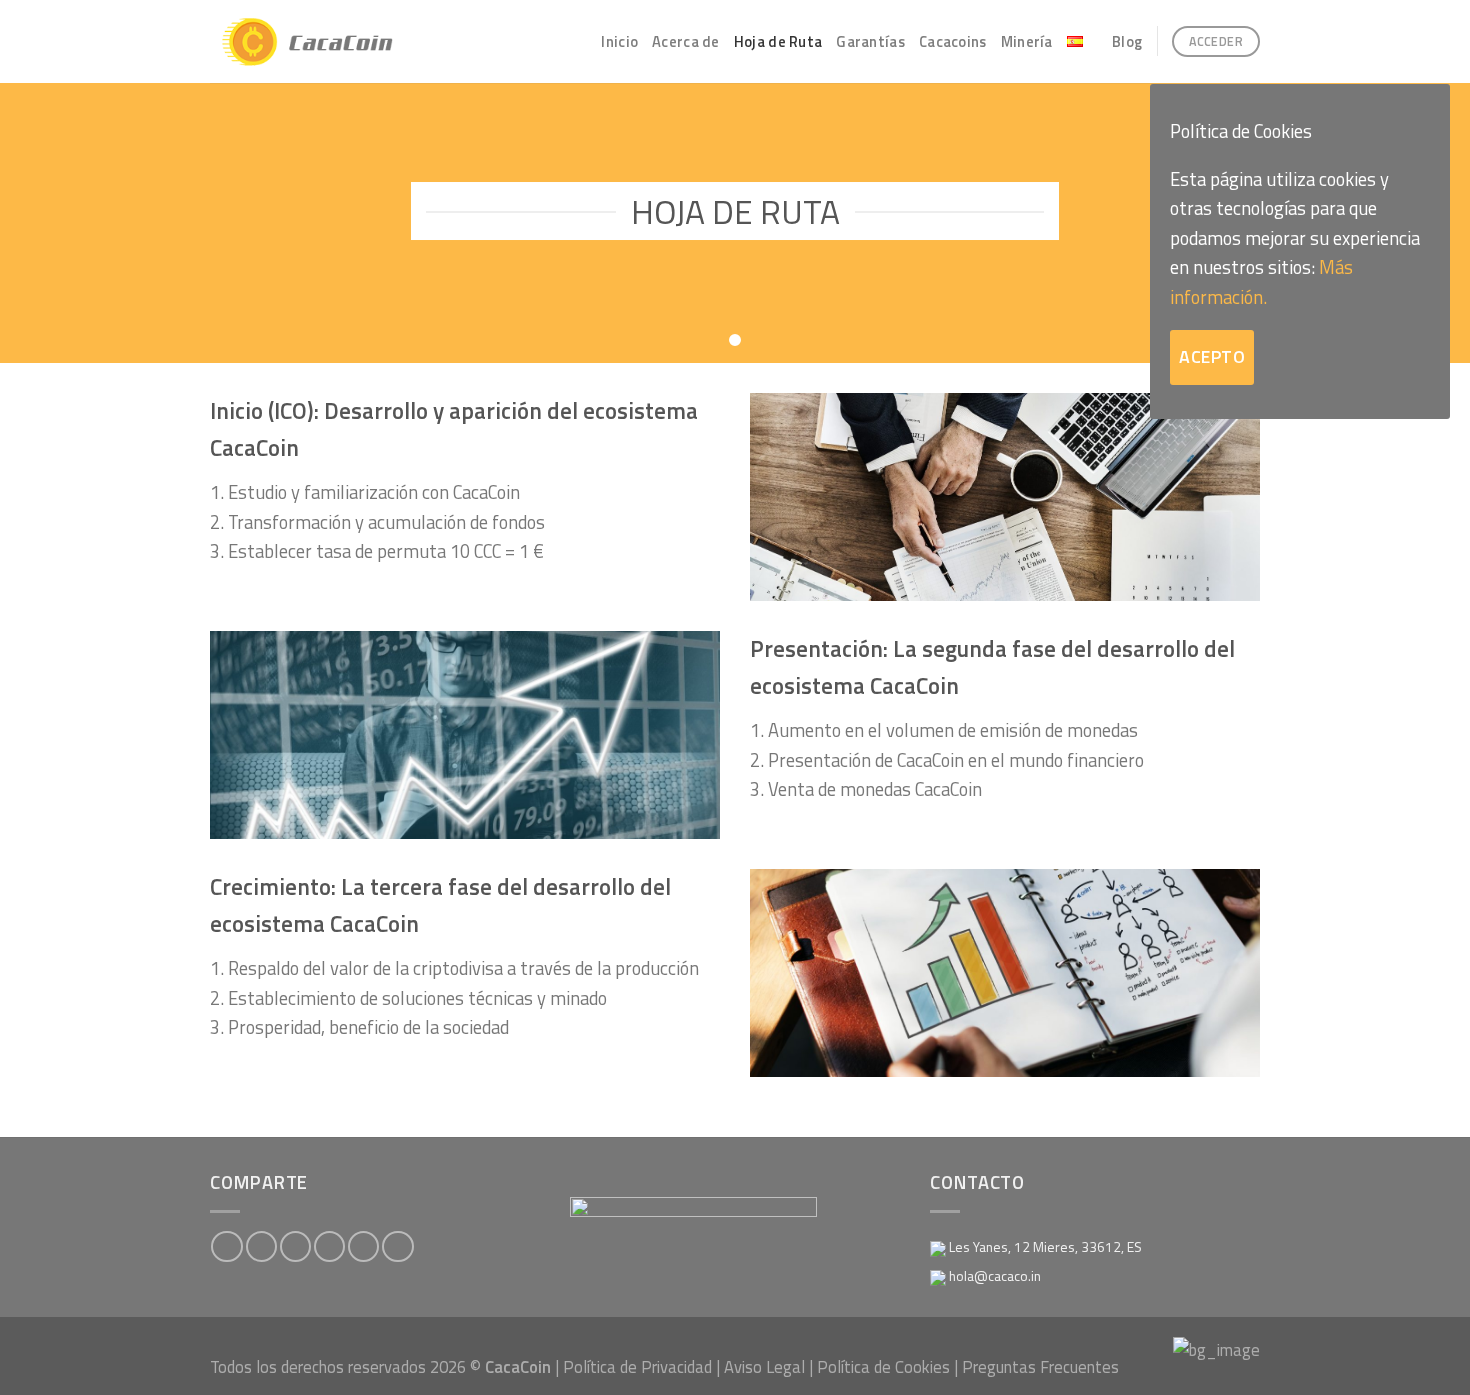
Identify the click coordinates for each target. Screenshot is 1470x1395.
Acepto (1212, 356)
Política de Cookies (883, 1366)
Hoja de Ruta (778, 41)
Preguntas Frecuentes (1040, 1366)
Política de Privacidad (637, 1366)
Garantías (870, 41)
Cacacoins (953, 41)
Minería (1027, 41)
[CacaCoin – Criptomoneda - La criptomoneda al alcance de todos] (322, 42)
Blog (1127, 41)
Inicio (619, 41)
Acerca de (686, 41)
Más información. (1261, 281)
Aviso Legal (764, 1366)
